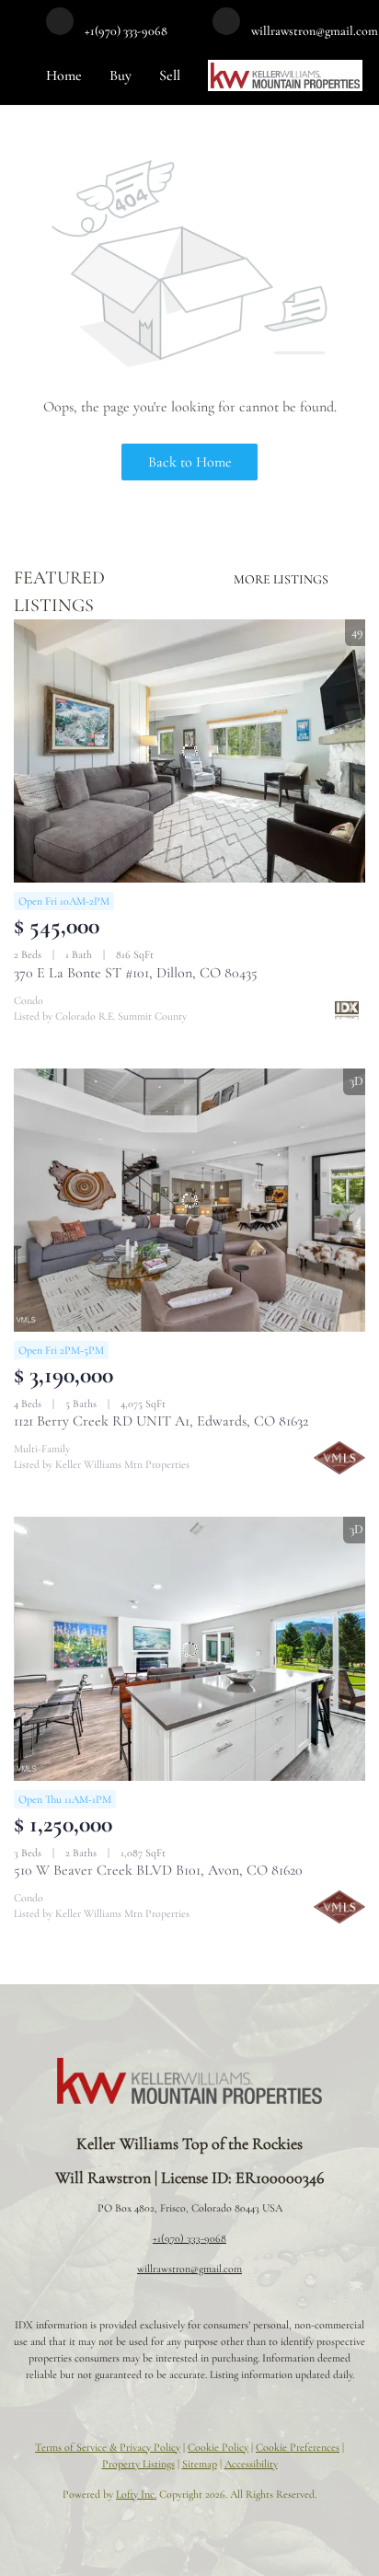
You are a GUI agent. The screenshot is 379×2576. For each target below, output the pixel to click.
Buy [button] (121, 75)
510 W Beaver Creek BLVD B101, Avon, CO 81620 (158, 1870)
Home (64, 75)
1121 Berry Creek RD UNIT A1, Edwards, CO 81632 (161, 1421)
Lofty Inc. (136, 2494)
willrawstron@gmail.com (189, 2269)
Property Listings (138, 2464)
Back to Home (190, 462)
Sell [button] (170, 75)
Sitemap (200, 2464)
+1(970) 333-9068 (189, 2238)
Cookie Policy (218, 2447)
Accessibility (251, 2464)
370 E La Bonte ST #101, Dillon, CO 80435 (136, 973)
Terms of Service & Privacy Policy (108, 2447)
